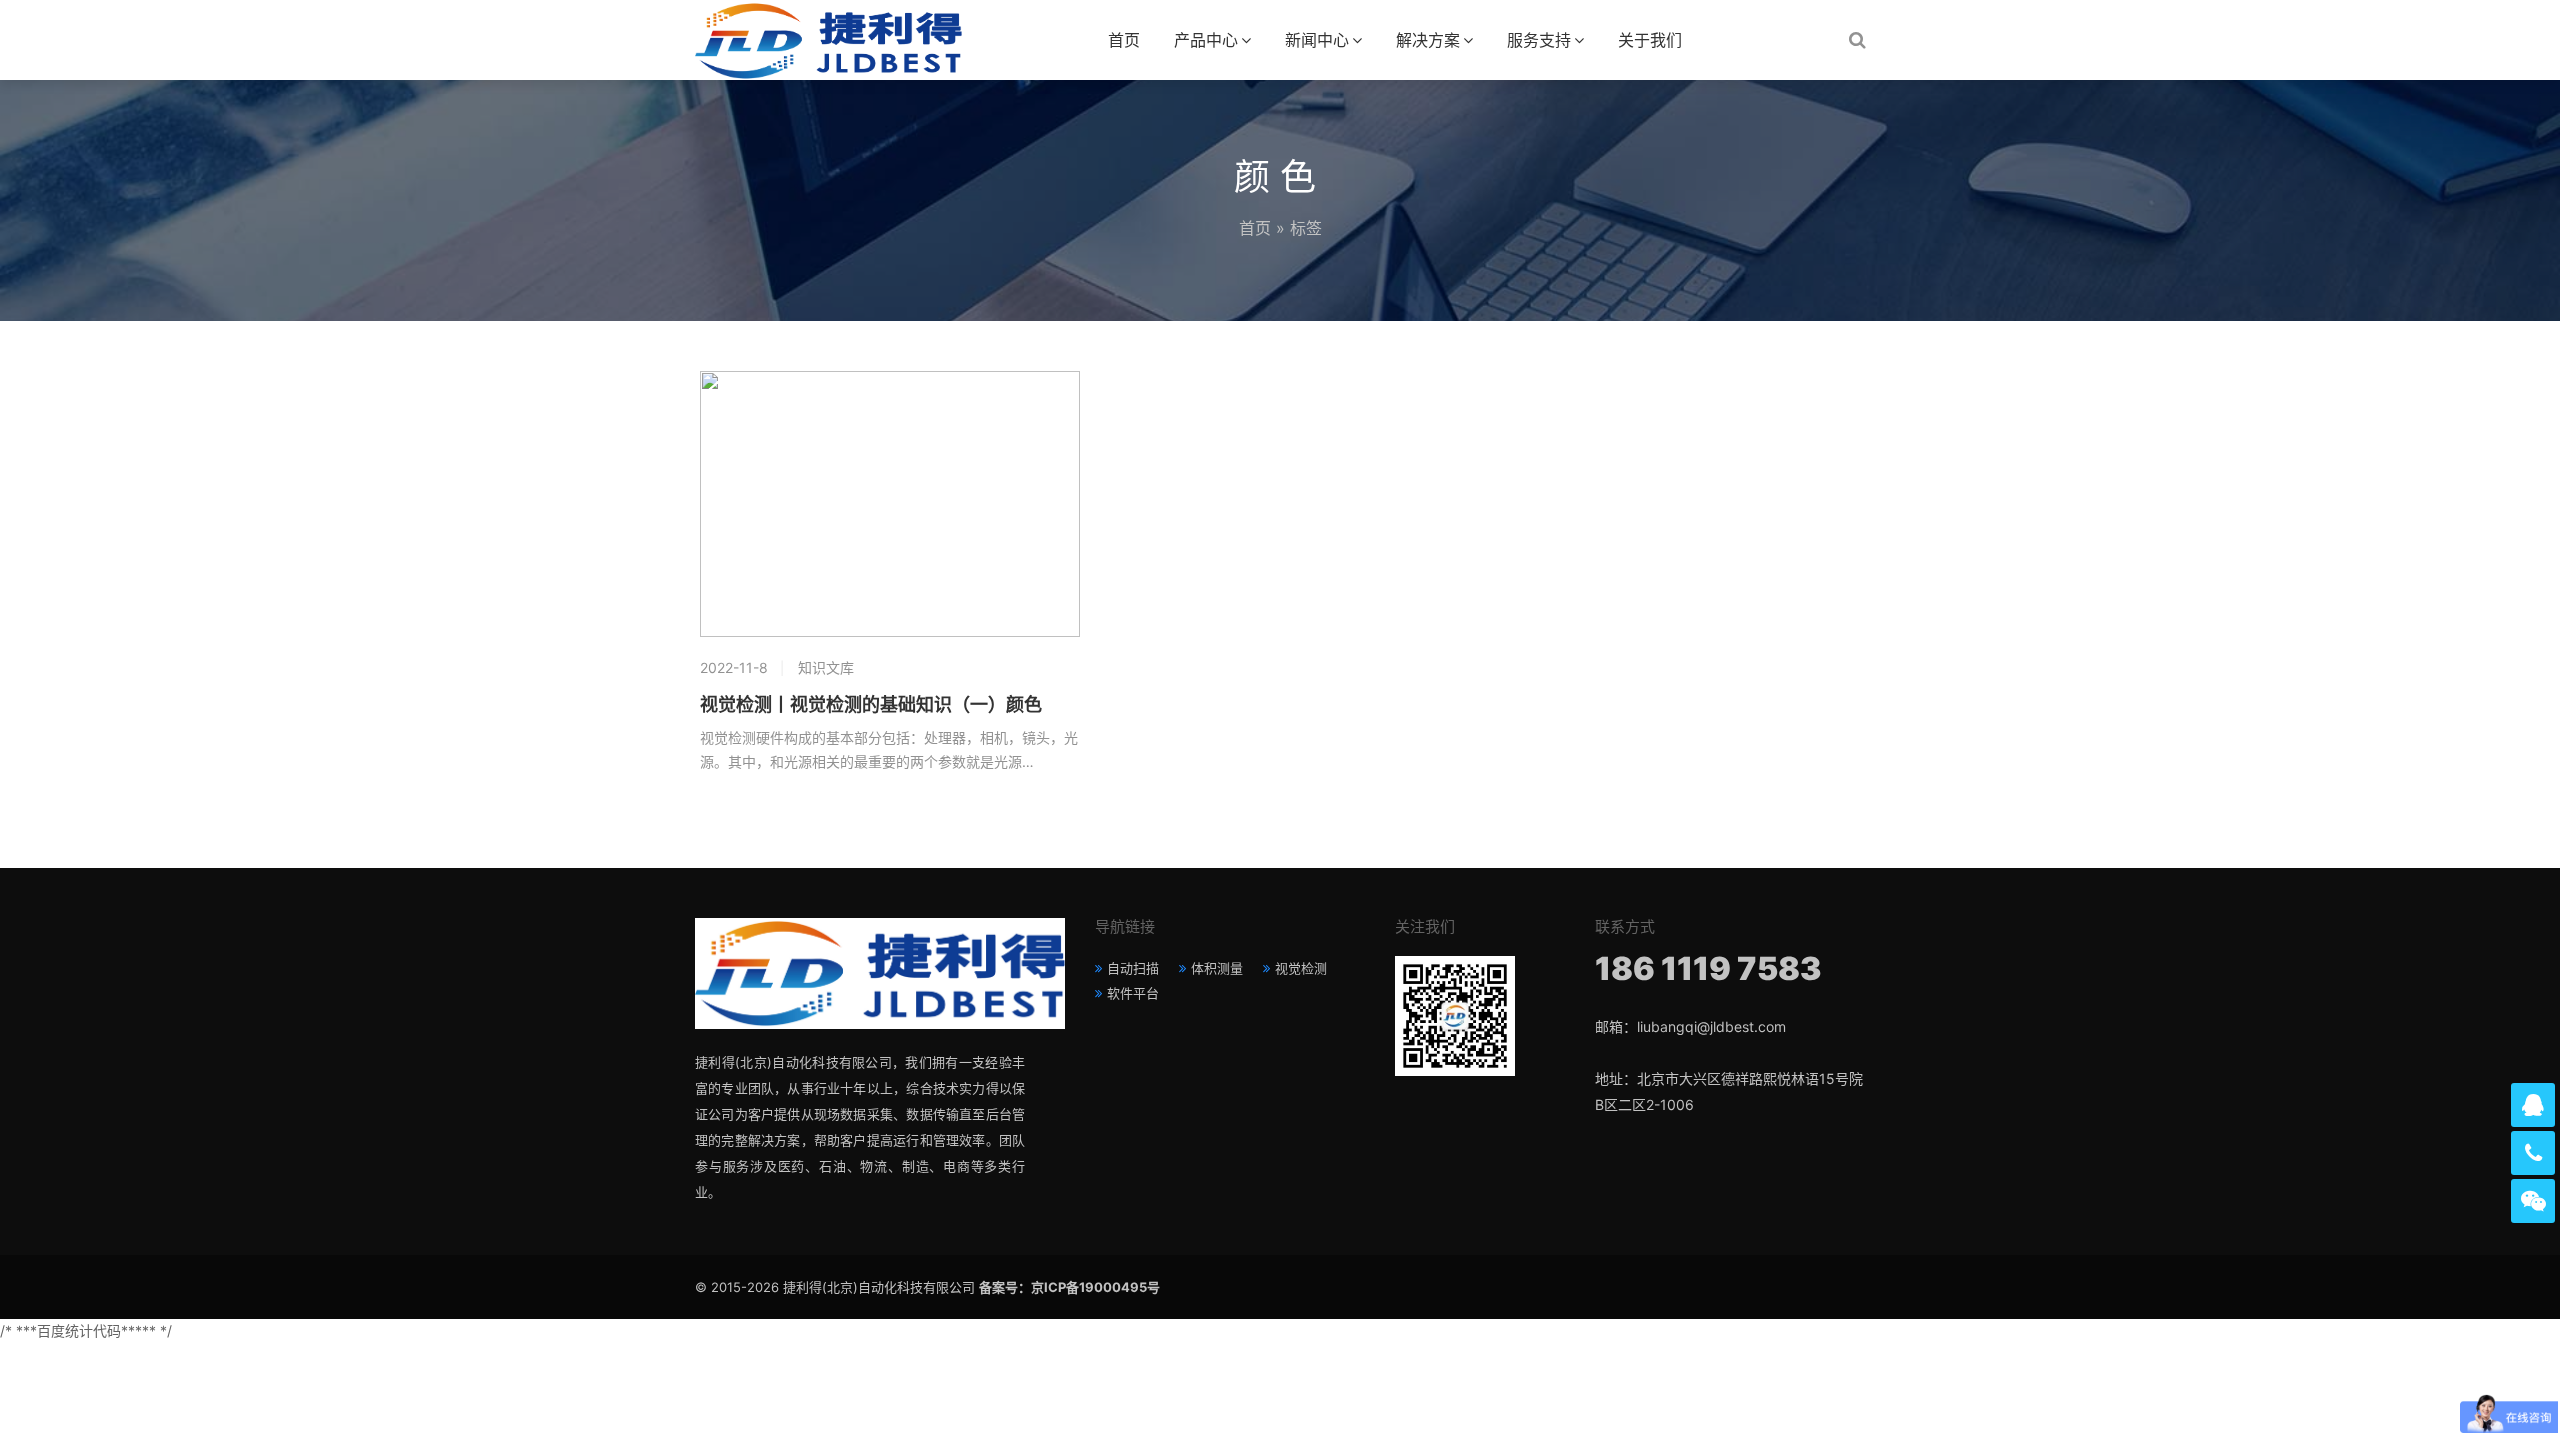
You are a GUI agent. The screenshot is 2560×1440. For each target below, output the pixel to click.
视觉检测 (1301, 968)
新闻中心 (1317, 40)
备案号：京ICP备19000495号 (1069, 1287)
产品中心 (1206, 40)
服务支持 (1539, 40)
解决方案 (1428, 40)
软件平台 (1133, 993)
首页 (1124, 40)
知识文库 (826, 667)
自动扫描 (1133, 968)
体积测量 (1217, 968)
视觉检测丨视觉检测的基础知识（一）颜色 (871, 705)
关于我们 (1650, 40)
